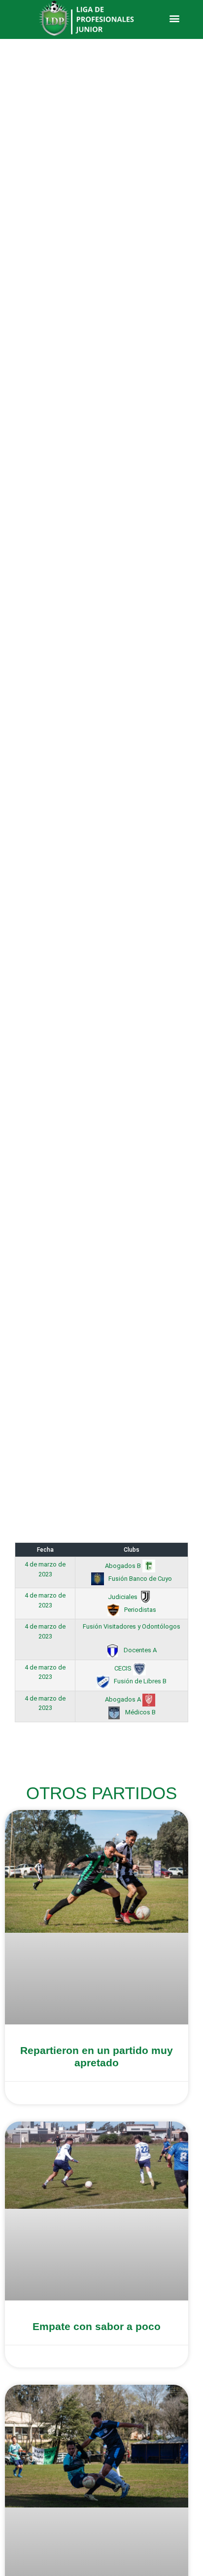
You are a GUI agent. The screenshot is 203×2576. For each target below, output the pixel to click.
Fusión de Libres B (139, 1681)
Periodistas (139, 1610)
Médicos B (140, 1712)
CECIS (124, 1668)
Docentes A (139, 1650)
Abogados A (124, 1699)
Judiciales (123, 1597)
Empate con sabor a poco (97, 2326)
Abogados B (124, 1566)
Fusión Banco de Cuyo (139, 1579)
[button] (174, 18)
